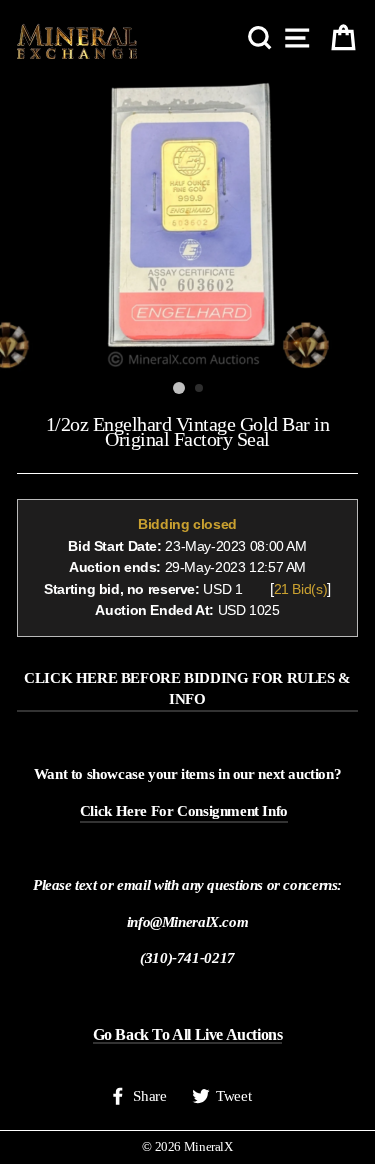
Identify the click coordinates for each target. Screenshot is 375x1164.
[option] (188, 224)
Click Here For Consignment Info (184, 810)
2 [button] (200, 389)
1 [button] (179, 388)
